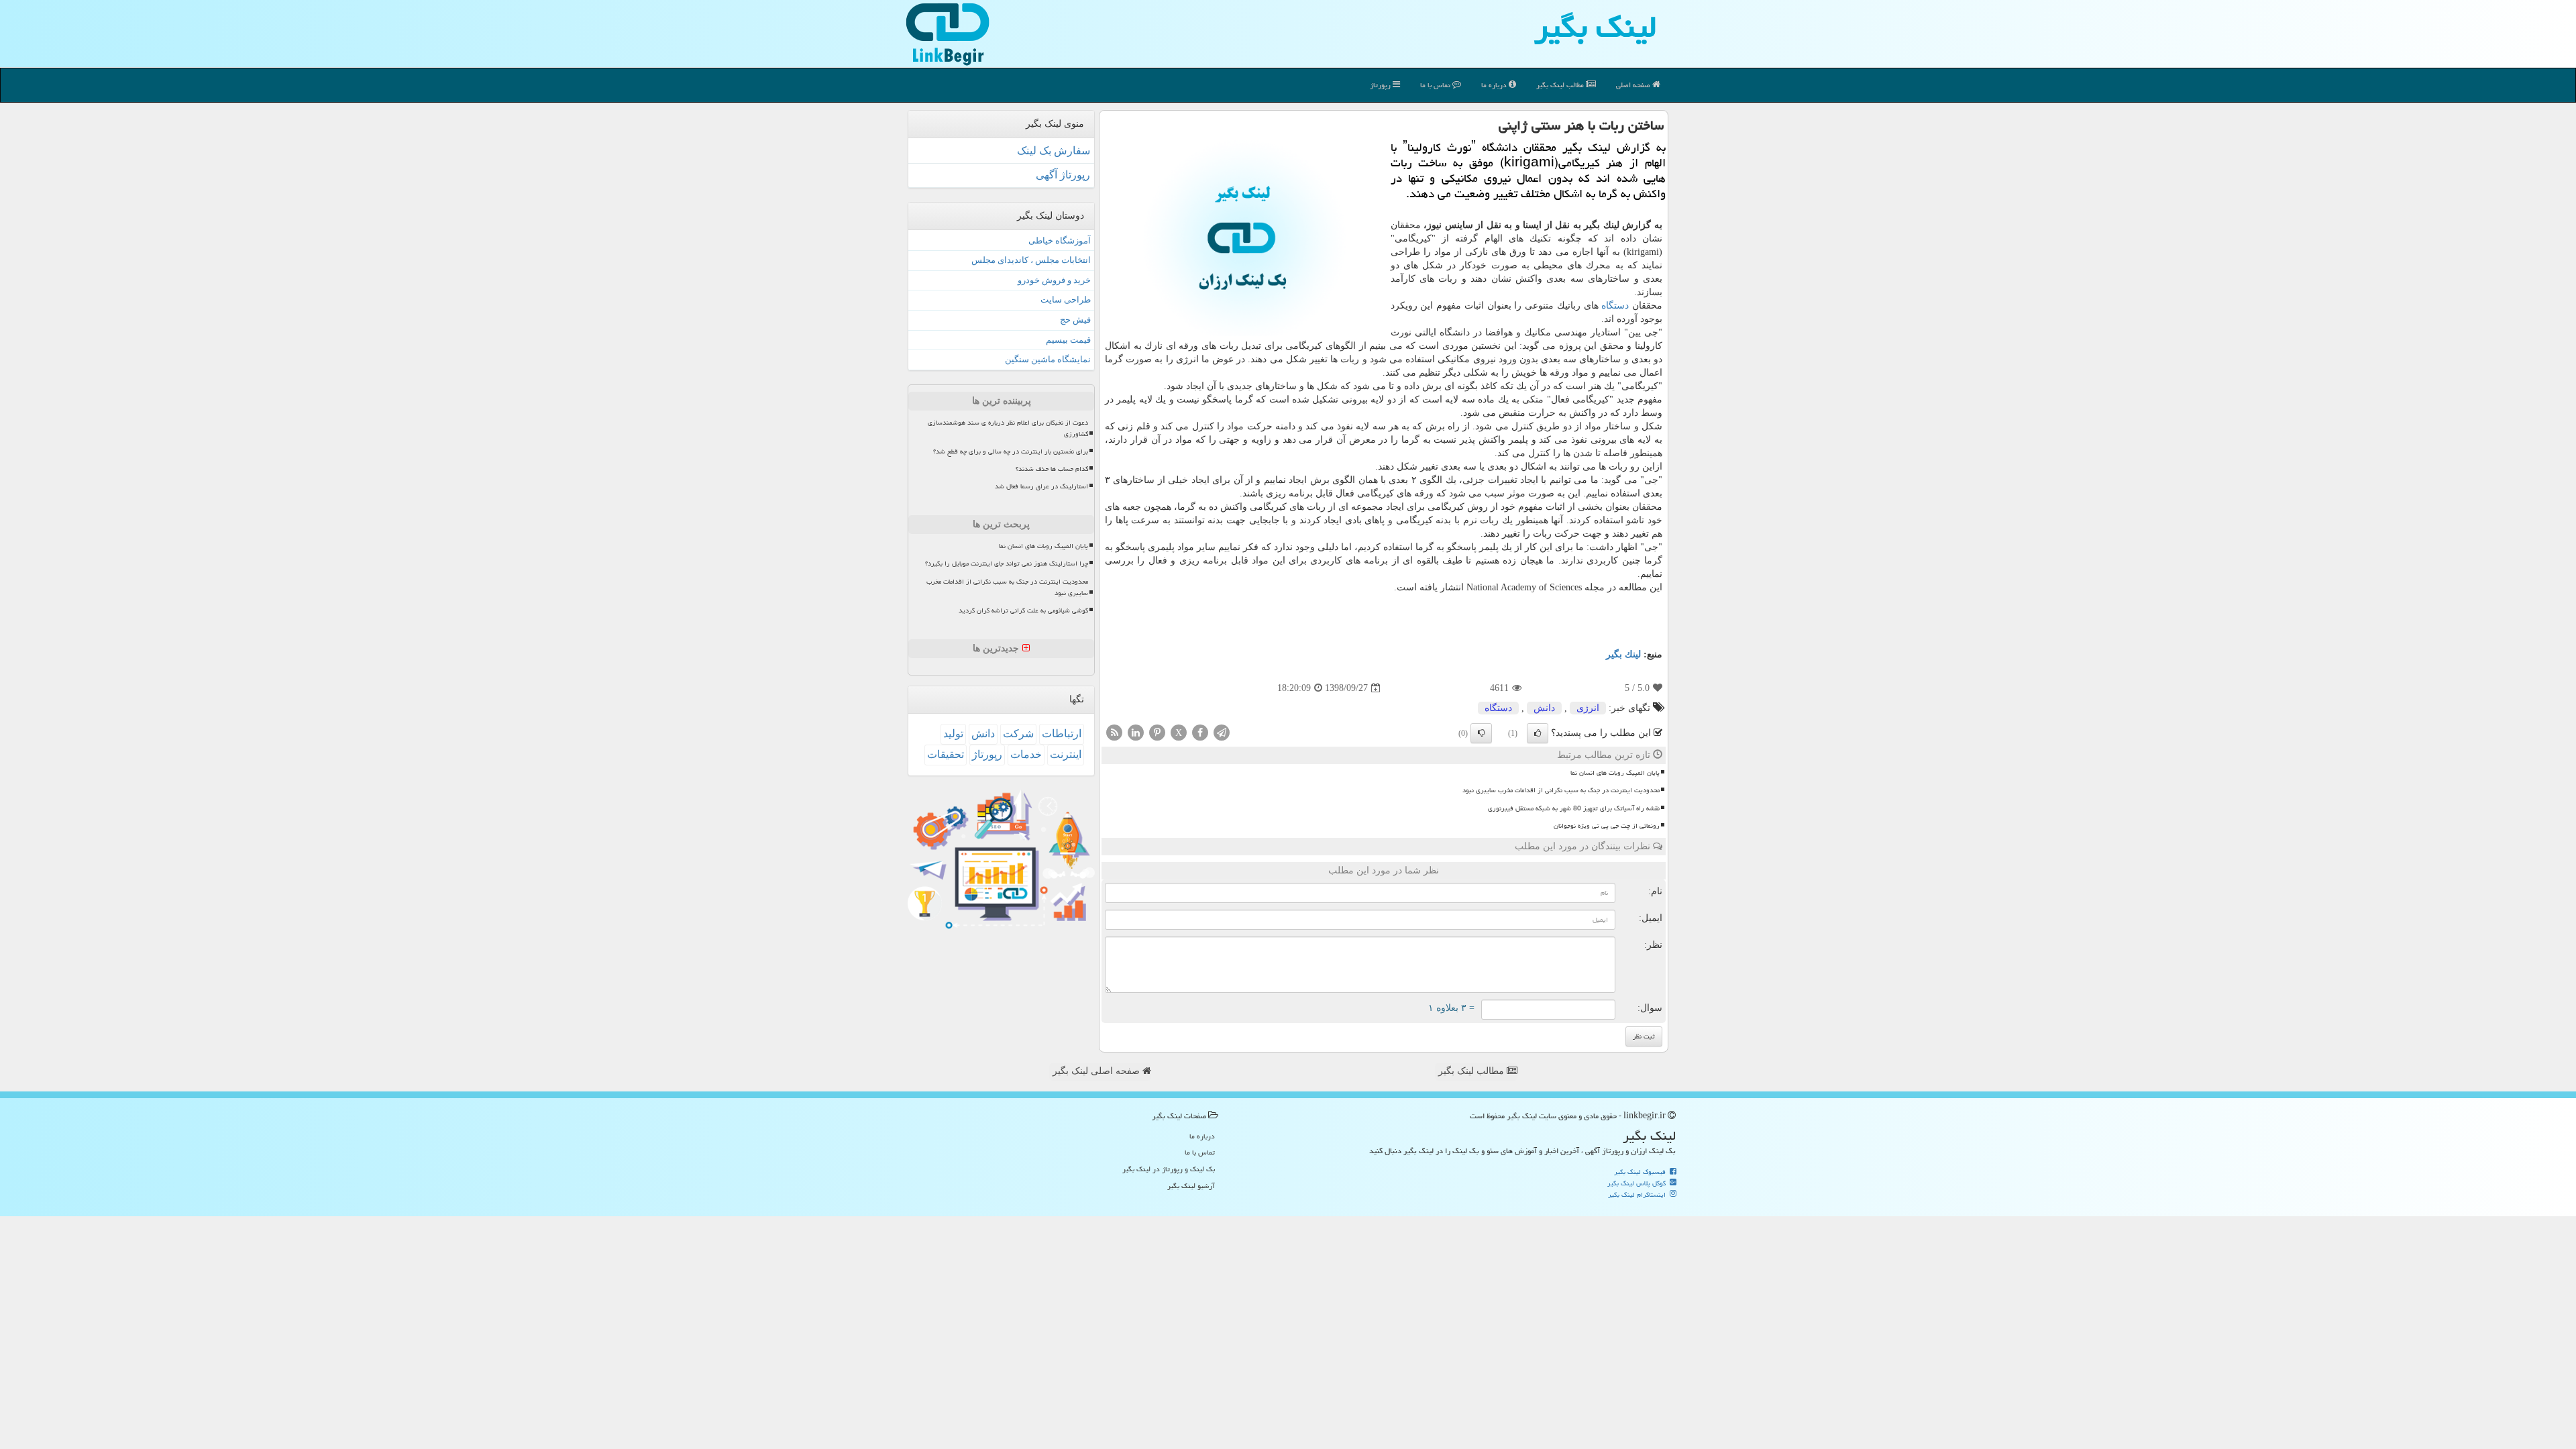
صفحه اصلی (1634, 85)
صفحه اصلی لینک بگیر (1097, 1071)
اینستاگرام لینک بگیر (1638, 1195)
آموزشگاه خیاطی (1060, 240)
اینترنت (1066, 754)
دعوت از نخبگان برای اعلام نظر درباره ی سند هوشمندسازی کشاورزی (1008, 428)
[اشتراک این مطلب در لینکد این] (1136, 732)
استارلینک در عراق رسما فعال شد (1041, 486)
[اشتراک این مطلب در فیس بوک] (1200, 732)
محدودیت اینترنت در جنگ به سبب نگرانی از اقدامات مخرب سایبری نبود (1561, 790)
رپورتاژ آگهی (1063, 175)
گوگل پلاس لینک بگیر (1638, 1183)
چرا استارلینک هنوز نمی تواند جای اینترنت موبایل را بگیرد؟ (1007, 563)
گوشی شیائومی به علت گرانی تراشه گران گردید (1023, 610)
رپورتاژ (1381, 85)
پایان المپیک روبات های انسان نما (1615, 773)
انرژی (1588, 708)
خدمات (1026, 754)
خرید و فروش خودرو (1054, 280)
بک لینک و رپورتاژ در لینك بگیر (1169, 1169)
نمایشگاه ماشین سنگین (1048, 359)
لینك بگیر (1623, 654)
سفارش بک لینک (1054, 151)
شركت (1018, 734)
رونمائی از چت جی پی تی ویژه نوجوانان (1607, 826)
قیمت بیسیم (1068, 340)
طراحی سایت (1066, 300)
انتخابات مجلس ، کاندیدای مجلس (1031, 260)
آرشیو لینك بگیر (1191, 1186)
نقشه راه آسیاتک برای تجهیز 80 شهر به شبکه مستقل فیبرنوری (1574, 808)
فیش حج (1075, 320)
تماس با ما (1436, 85)
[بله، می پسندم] (1538, 733)
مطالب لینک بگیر (1472, 1071)
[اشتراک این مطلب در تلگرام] (1222, 732)
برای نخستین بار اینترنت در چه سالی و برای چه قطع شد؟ (1011, 451)
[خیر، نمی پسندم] (1481, 733)
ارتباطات (1062, 734)
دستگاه (1615, 306)
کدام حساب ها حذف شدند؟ (1052, 469)
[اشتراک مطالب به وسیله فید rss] (1114, 732)
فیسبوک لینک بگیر (1641, 1172)
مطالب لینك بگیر (1561, 85)
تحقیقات (946, 754)
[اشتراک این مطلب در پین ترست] (1157, 732)
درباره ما (1495, 85)
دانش (1544, 708)
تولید (953, 734)
